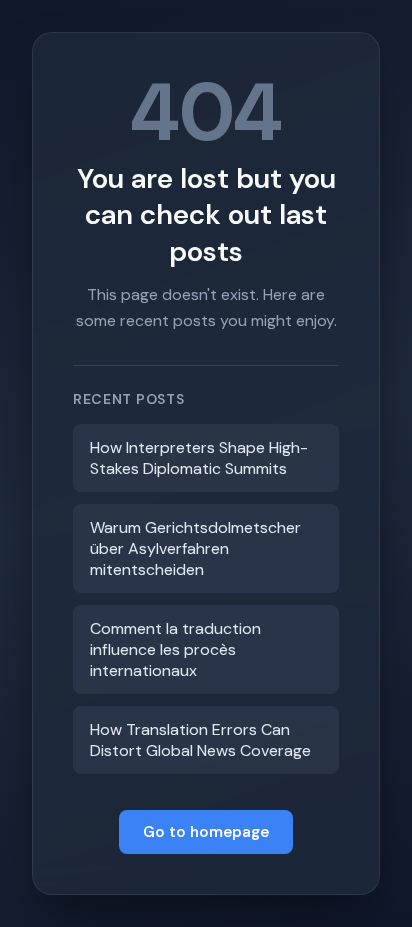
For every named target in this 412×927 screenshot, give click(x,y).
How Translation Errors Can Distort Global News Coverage (200, 740)
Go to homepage (206, 832)
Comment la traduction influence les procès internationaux (175, 649)
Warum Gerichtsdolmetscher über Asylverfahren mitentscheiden (195, 548)
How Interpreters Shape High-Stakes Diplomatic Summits (199, 458)
